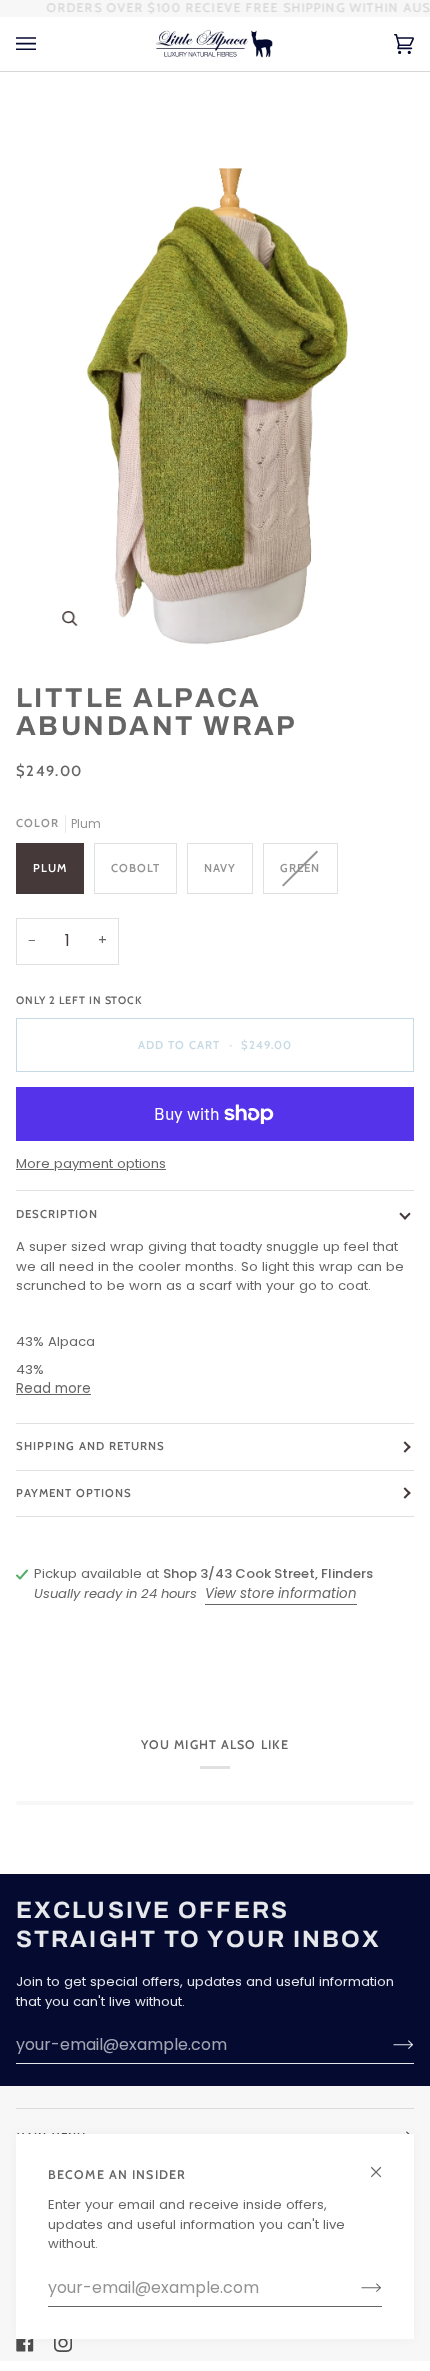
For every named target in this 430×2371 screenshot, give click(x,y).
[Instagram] (63, 2343)
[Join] (355, 2288)
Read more (53, 1388)
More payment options (91, 1163)
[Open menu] (46, 44)
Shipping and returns (91, 1446)
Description (57, 1214)
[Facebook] (25, 2343)
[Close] (384, 2163)
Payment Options (74, 1493)
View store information (281, 1593)
